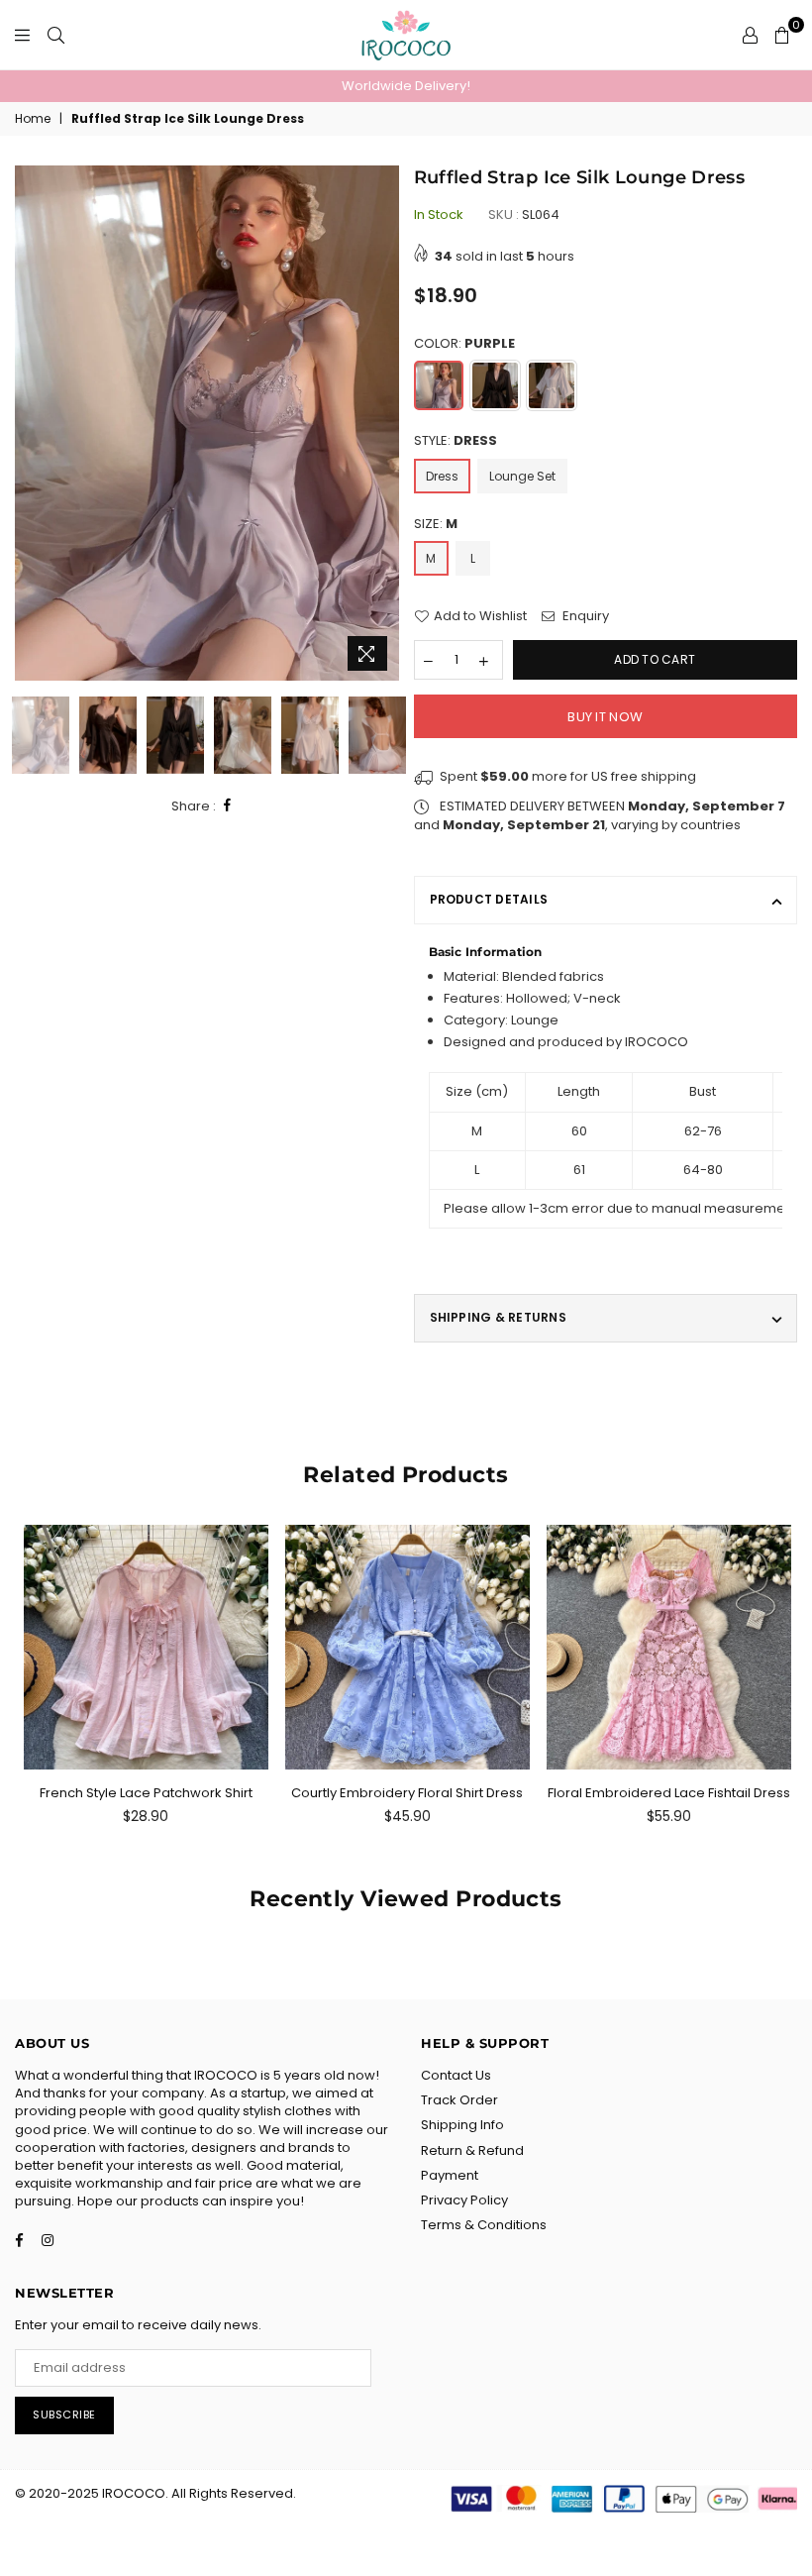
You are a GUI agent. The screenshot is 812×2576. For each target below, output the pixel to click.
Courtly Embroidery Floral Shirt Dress (407, 1793)
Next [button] (382, 424)
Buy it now (605, 717)
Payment (450, 2175)
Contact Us (456, 2075)
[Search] (56, 35)
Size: (436, 524)
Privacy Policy (464, 2200)
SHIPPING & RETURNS (498, 1317)
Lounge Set (522, 476)
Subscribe (64, 2415)
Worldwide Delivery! (406, 86)
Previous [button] (32, 424)
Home (33, 119)
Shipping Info (462, 2125)
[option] (406, 86)
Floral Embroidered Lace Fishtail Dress (669, 1793)
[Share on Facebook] (228, 806)
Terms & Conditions (484, 2225)
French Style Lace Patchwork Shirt (146, 1793)
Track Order (459, 2100)
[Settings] (750, 35)
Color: (464, 344)
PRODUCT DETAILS (489, 899)
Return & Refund (472, 2150)
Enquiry (584, 616)
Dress (442, 476)
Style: (456, 441)
